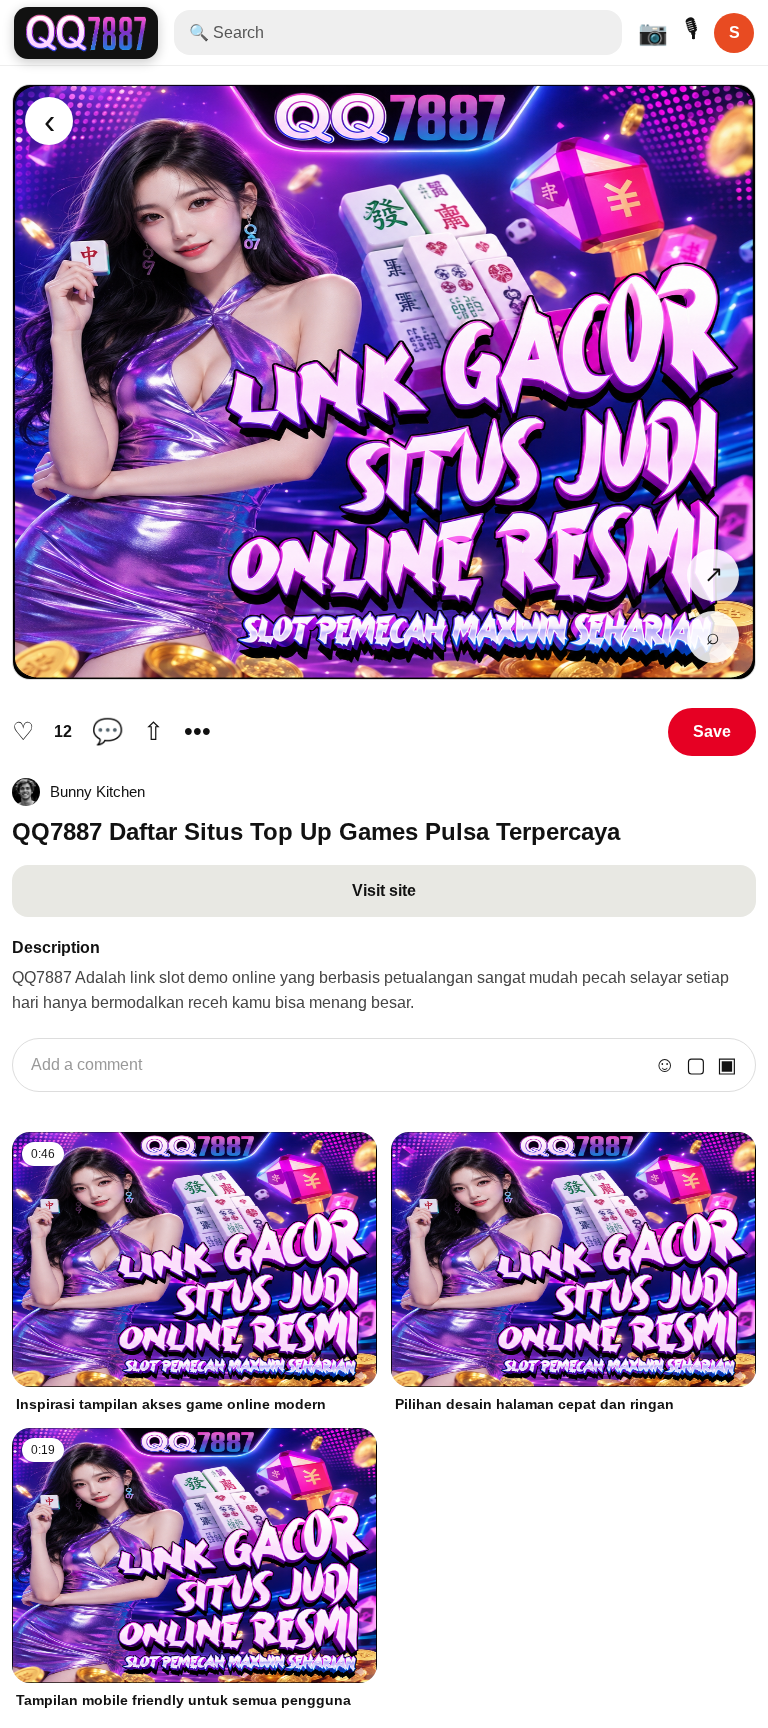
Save (712, 731)
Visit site (384, 890)
